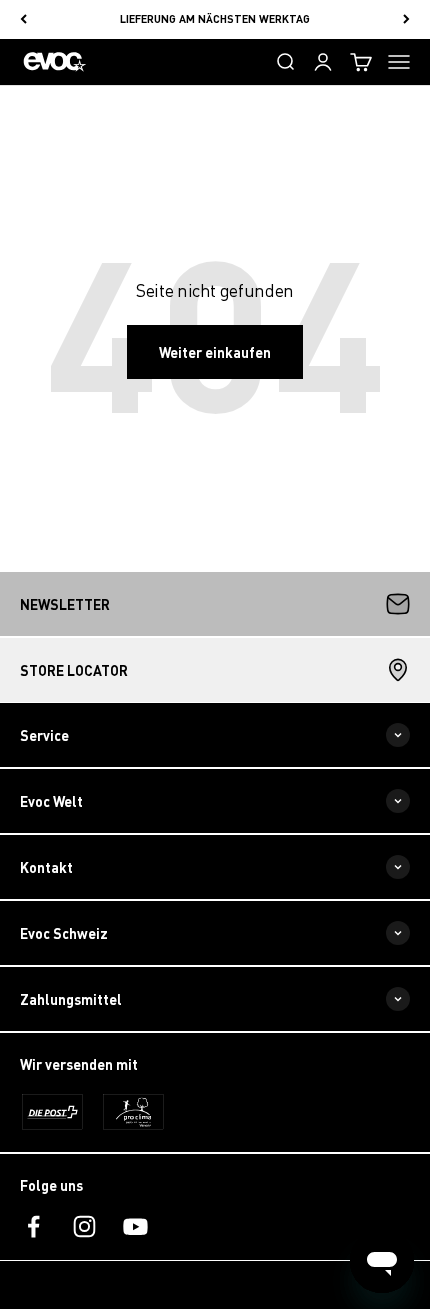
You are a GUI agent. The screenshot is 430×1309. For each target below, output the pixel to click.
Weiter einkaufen (215, 352)
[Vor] (406, 19)
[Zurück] (23, 19)
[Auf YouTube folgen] (135, 1226)
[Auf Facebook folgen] (33, 1226)
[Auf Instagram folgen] (84, 1226)
